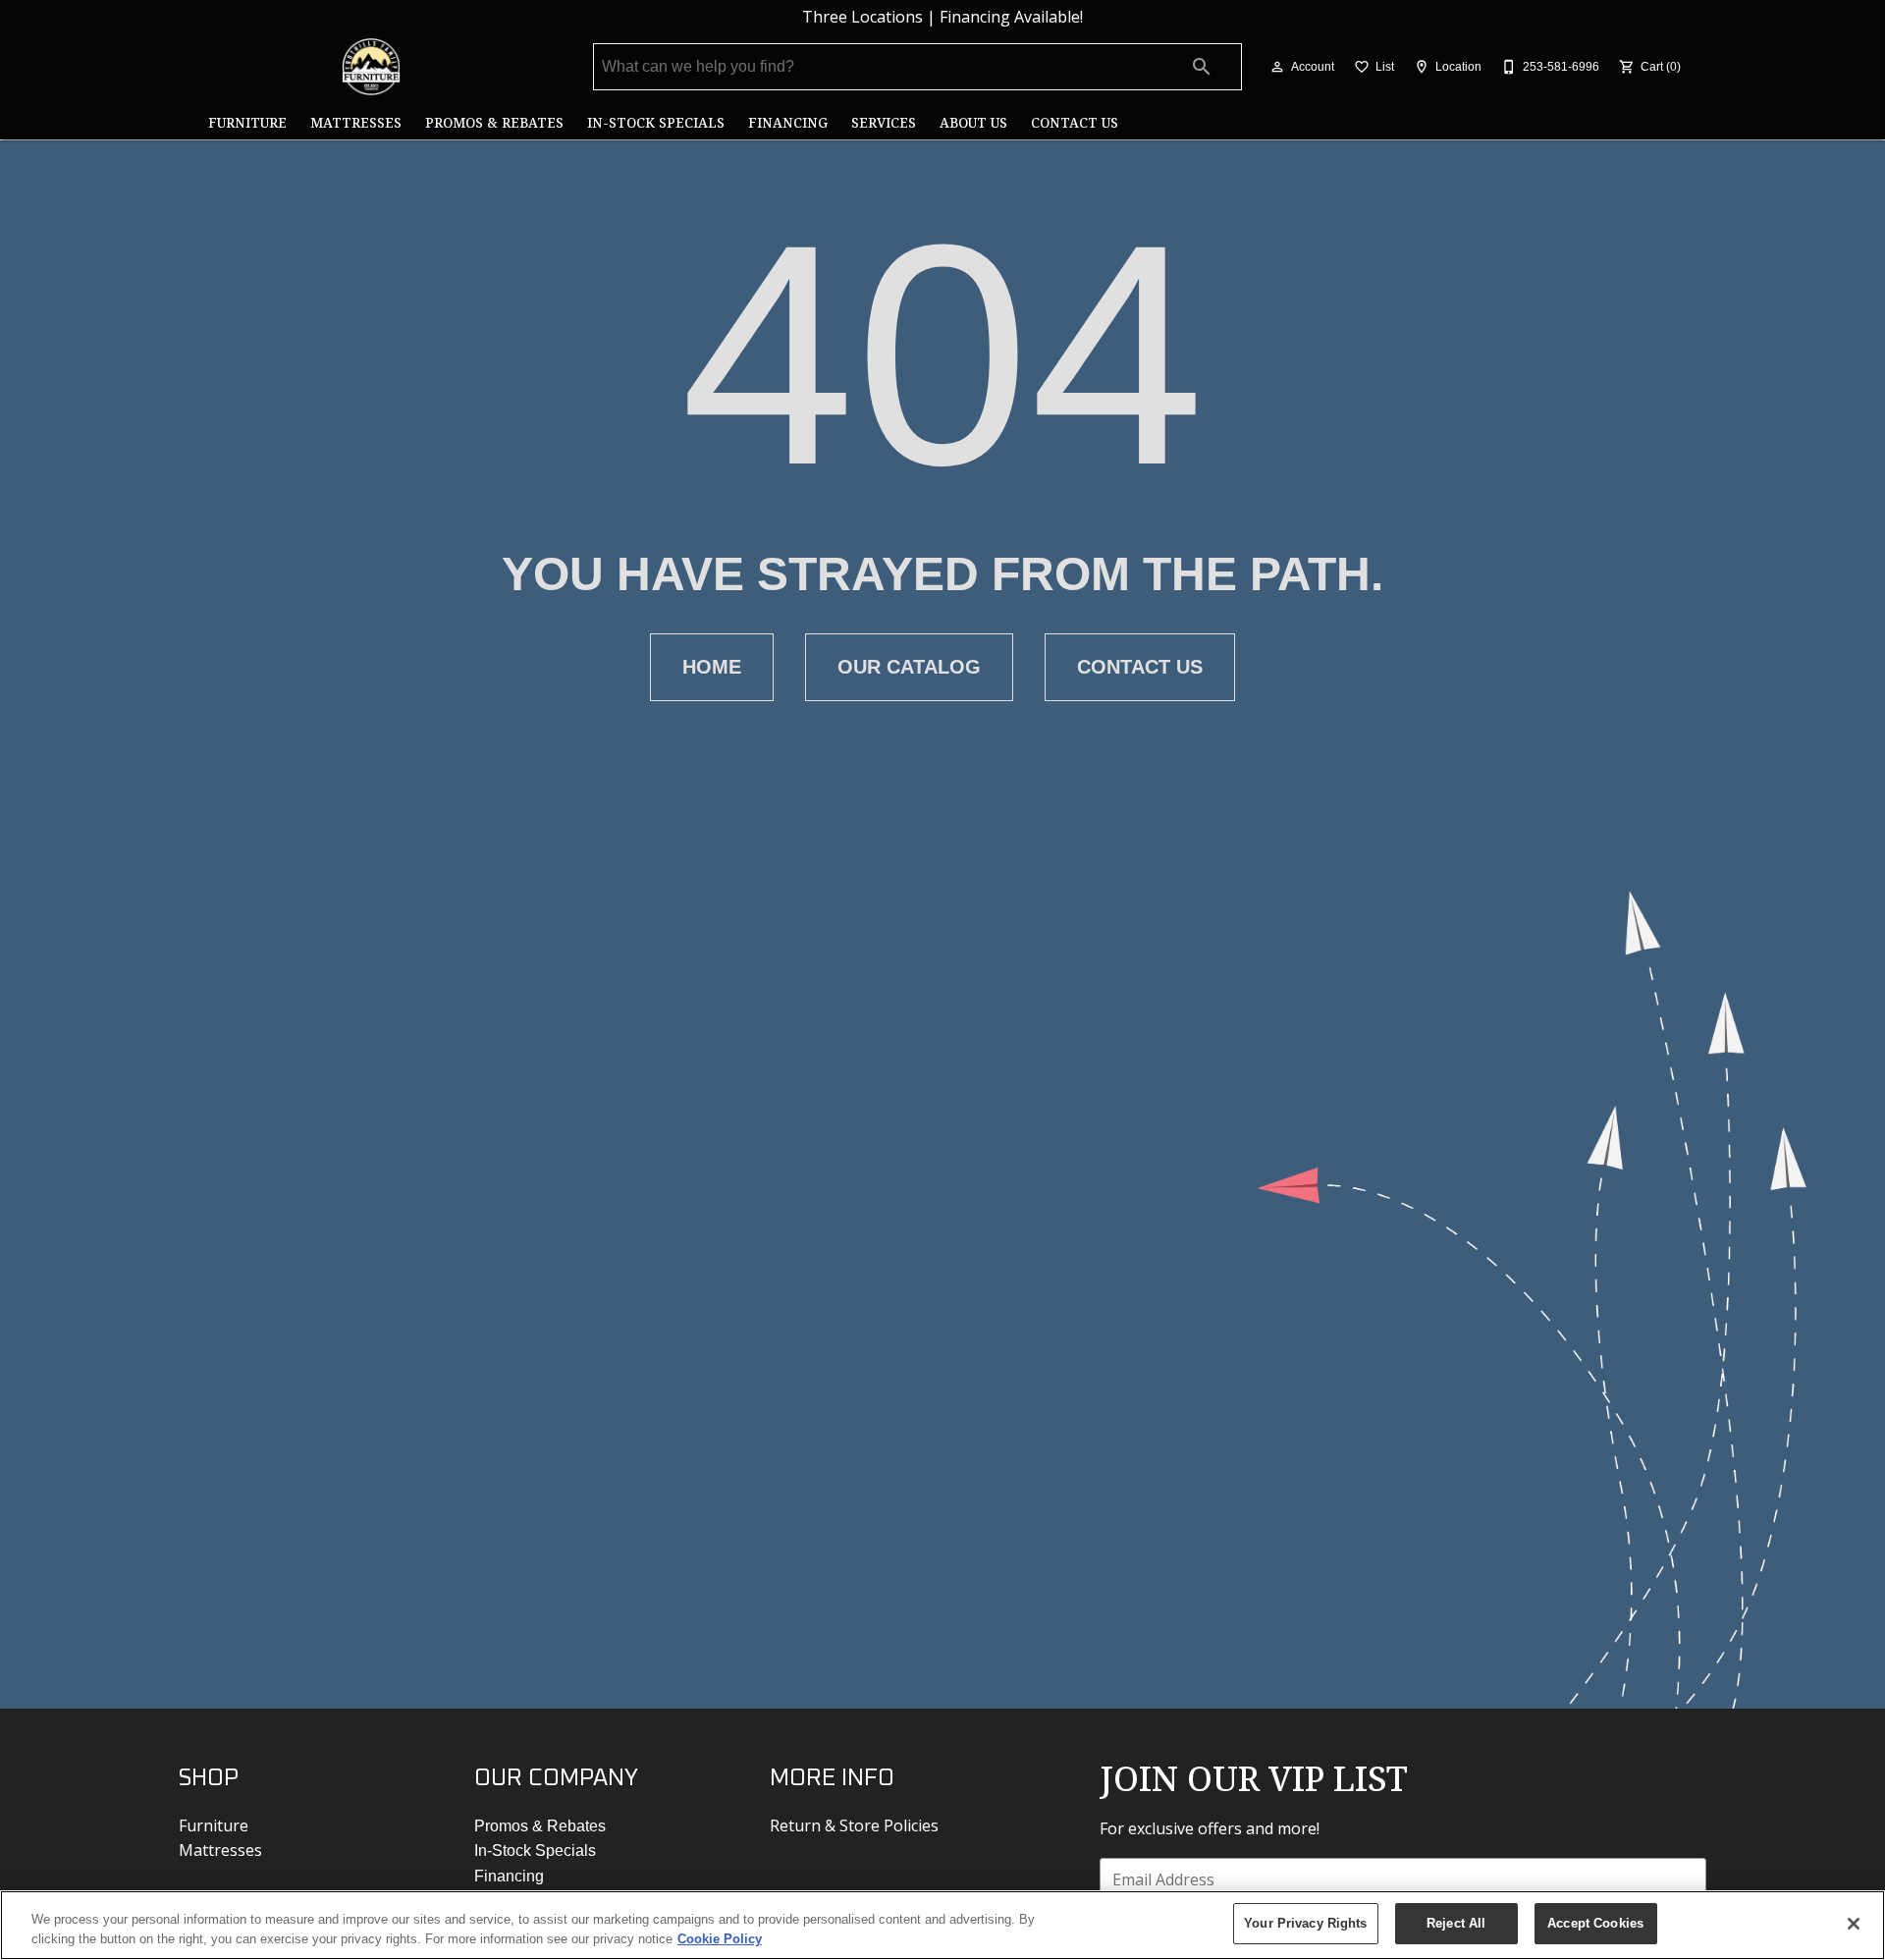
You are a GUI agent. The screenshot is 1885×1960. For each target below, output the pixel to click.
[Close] (1854, 1924)
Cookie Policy (720, 1939)
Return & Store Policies (854, 1825)
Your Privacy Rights (1305, 1923)
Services (884, 122)
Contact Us (1075, 122)
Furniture (247, 122)
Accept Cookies (1595, 1923)
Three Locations (862, 17)
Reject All (1456, 1923)
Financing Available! (1011, 17)
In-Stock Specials (656, 122)
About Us (973, 122)
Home (712, 667)
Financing (788, 122)
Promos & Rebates (494, 122)
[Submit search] (1202, 67)
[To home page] (371, 67)
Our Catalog (909, 667)
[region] (942, 1925)
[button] (1277, 67)
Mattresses (356, 122)
